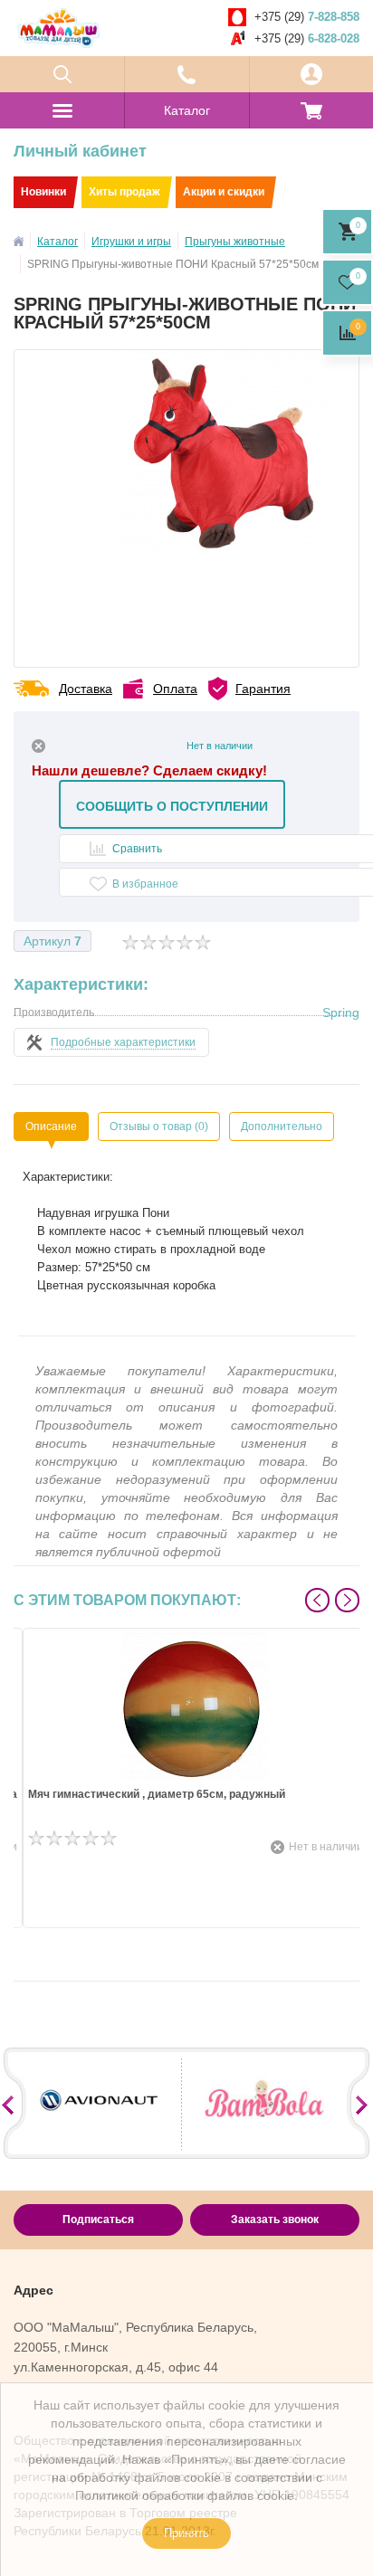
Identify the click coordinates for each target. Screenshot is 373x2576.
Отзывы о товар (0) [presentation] (159, 1126)
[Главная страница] (19, 241)
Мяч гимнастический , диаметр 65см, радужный (157, 1795)
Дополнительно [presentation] (282, 1126)
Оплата (175, 689)
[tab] (51, 1126)
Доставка (86, 689)
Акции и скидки (224, 192)
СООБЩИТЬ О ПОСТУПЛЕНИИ (172, 806)
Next (347, 1600)
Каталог (187, 110)
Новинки (43, 192)
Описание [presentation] (51, 1126)
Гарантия (263, 689)
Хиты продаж (124, 192)
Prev (317, 1600)
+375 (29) (307, 17)
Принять (186, 2533)
